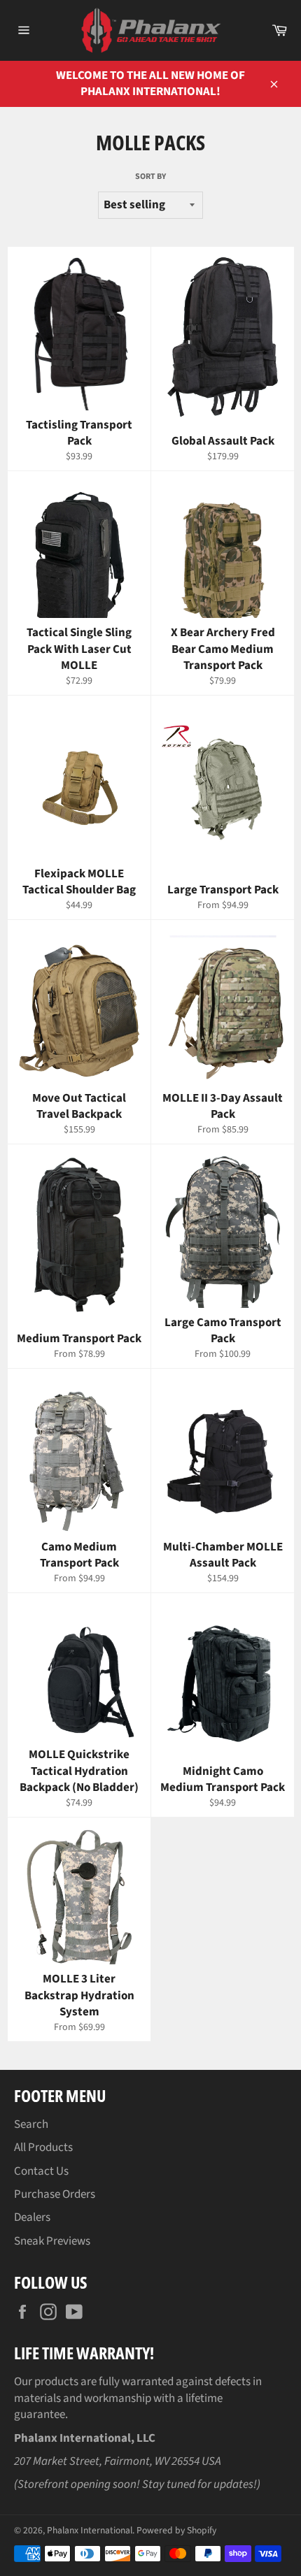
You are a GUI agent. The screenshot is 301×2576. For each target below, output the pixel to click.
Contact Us (41, 2171)
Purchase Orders (55, 2194)
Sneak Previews (52, 2241)
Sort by (150, 177)
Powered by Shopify (176, 2530)
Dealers (32, 2217)
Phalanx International (90, 2530)
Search (31, 2124)
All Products (43, 2147)
